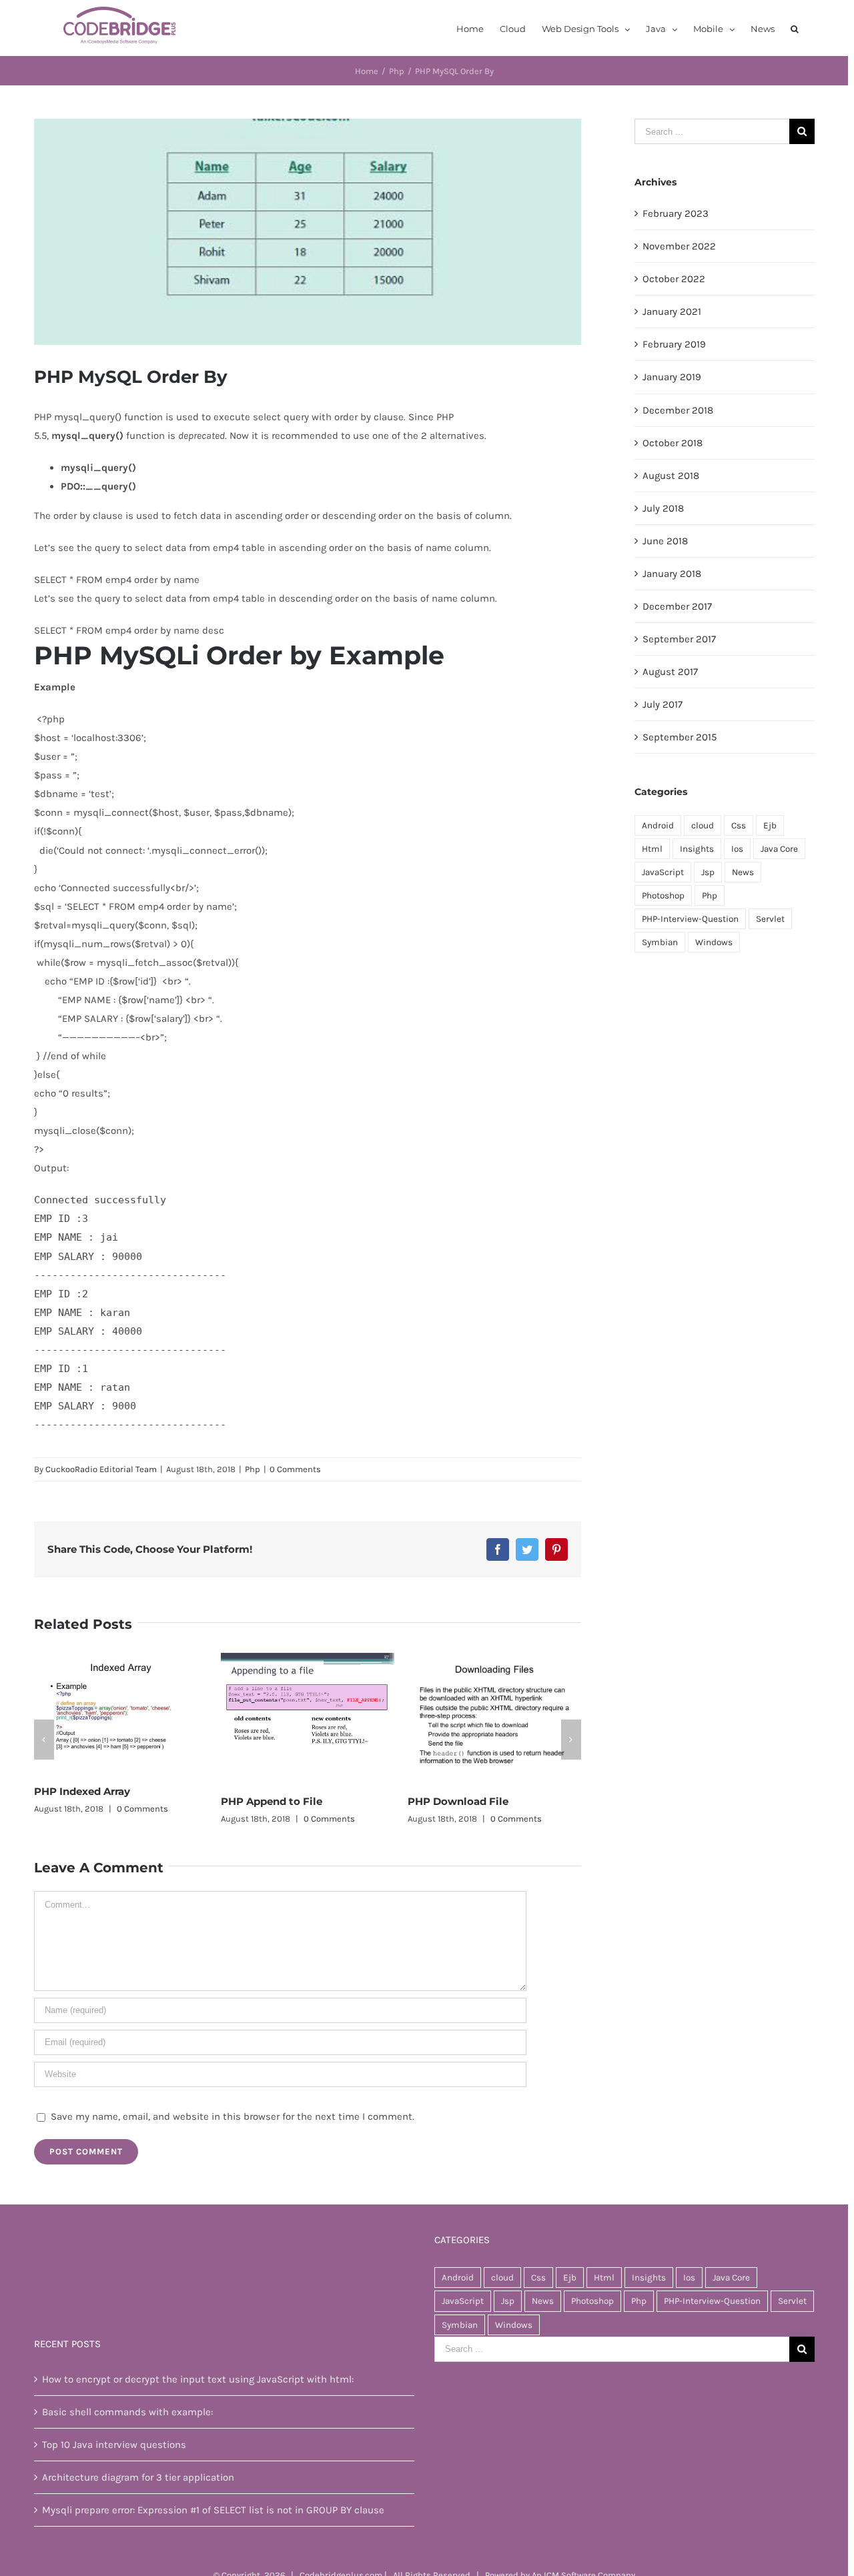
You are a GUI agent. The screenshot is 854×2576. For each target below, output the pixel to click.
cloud (703, 825)
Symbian (660, 942)
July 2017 (663, 704)
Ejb (770, 825)
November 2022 (679, 246)
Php (253, 1469)
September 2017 (679, 639)
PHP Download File (271, 1801)
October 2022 (674, 279)
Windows (714, 942)
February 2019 (674, 344)
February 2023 (676, 213)
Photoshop (663, 895)
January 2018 (672, 574)
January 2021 (672, 311)
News (743, 872)
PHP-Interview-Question (690, 919)
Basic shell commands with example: (127, 2412)
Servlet (770, 919)
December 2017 (677, 606)
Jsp (708, 872)
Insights (697, 849)
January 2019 (672, 377)
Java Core (779, 849)
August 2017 (670, 672)
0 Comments (295, 1469)
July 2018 (663, 508)
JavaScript (663, 872)
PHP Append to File (85, 1801)
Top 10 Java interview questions (114, 2445)
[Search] (795, 28)
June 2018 (665, 541)
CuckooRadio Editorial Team (101, 1469)
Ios (737, 849)
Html (652, 849)
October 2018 (673, 443)
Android (658, 825)
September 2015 (680, 737)
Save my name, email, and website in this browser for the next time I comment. (233, 2116)
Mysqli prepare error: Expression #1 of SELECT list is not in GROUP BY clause (213, 2510)
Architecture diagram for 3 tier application (138, 2477)
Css (739, 825)
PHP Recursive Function (471, 1801)
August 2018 (671, 476)
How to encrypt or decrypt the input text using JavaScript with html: (198, 2379)
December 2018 (678, 410)
